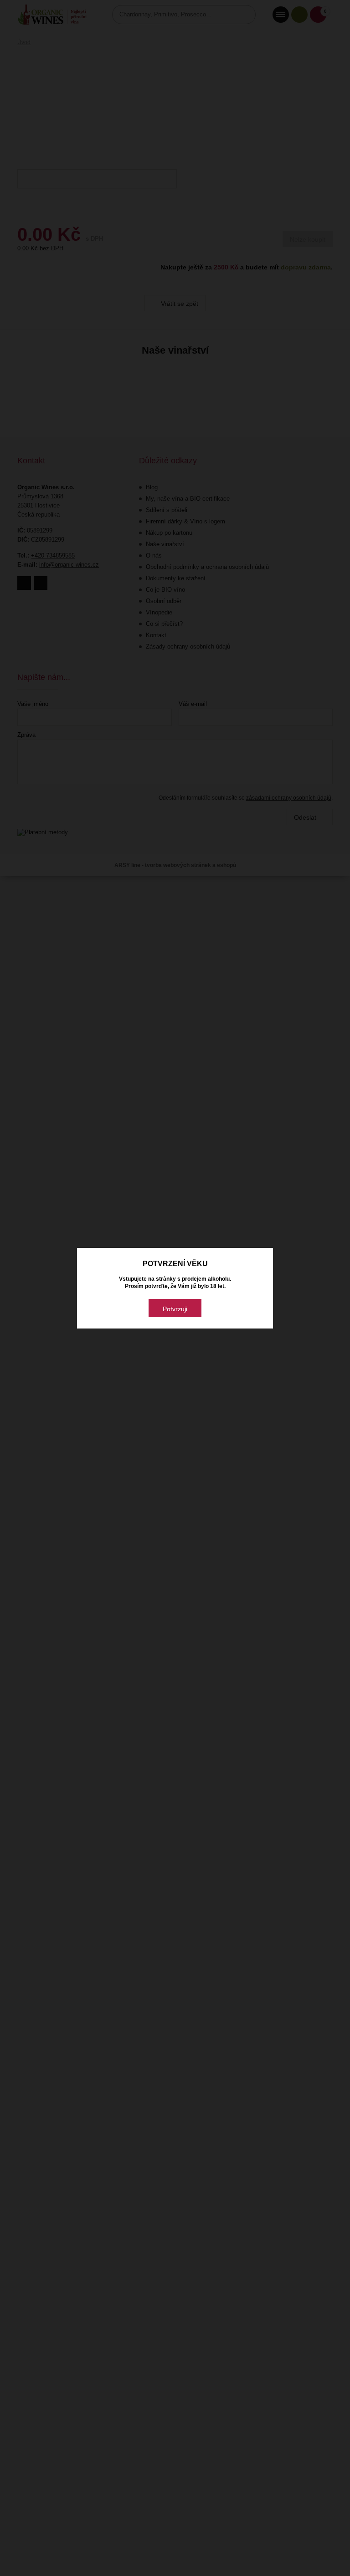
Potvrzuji (175, 1309)
